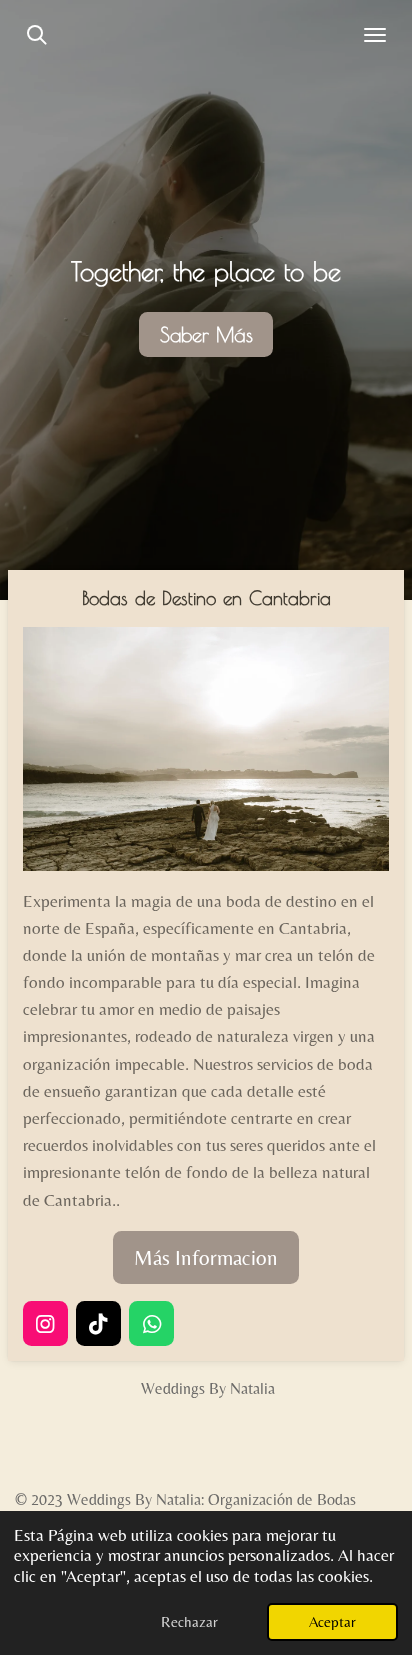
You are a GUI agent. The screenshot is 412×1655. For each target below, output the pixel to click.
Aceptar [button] (332, 1621)
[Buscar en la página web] (37, 35)
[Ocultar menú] (375, 35)
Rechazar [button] (189, 1621)
